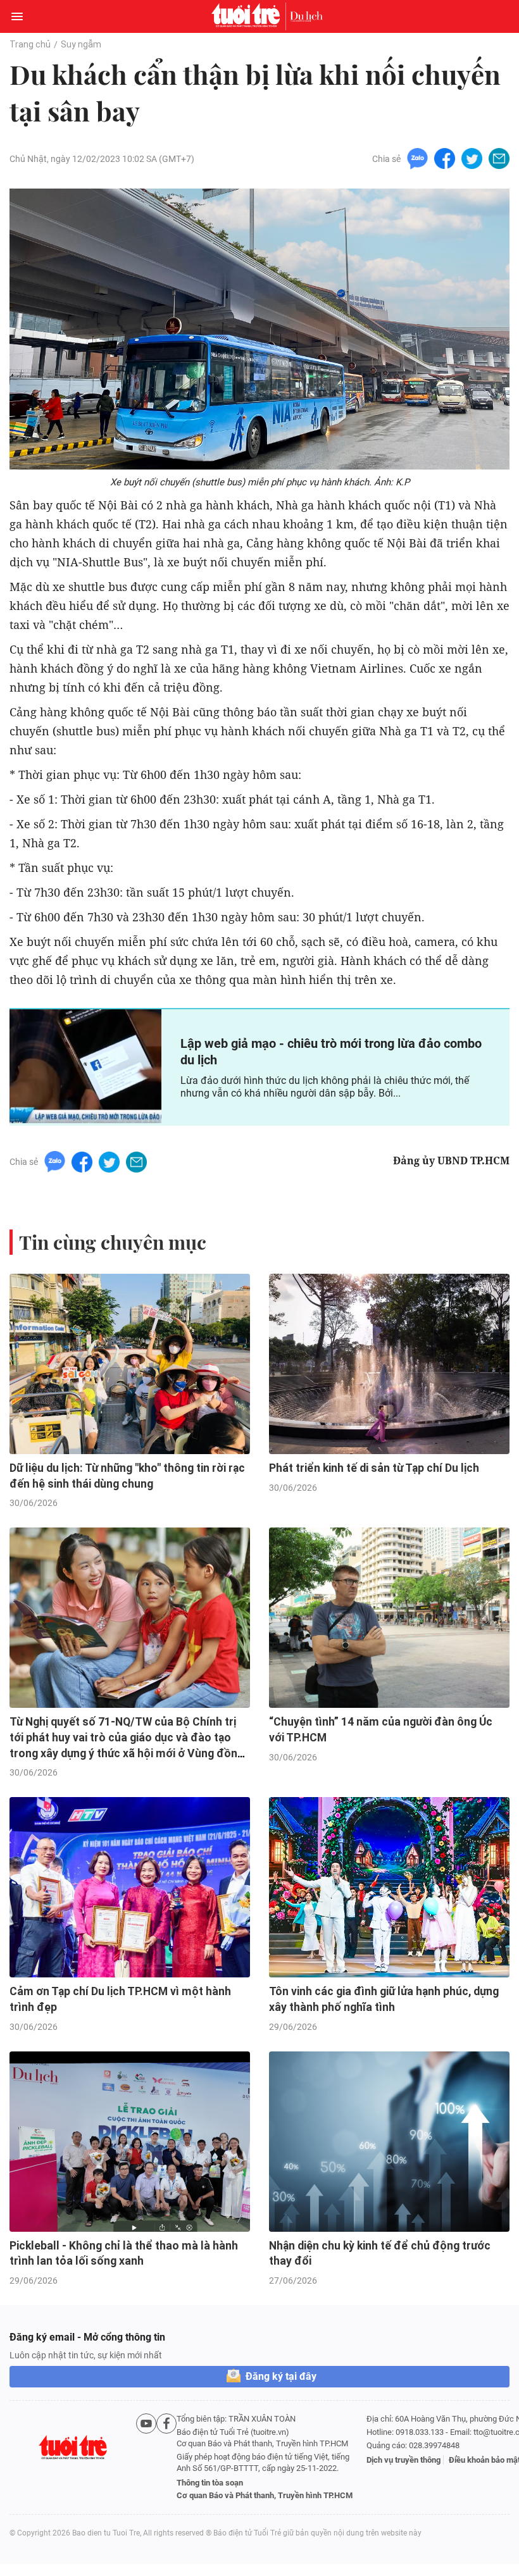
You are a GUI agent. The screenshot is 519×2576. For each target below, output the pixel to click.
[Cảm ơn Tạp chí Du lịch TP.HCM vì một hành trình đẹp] (130, 1887)
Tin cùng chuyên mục (113, 1242)
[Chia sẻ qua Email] (499, 158)
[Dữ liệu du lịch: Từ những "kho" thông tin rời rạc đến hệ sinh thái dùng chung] (130, 1364)
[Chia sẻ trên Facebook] (445, 158)
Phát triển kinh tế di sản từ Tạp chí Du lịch (374, 1468)
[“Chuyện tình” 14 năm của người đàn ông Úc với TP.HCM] (389, 1618)
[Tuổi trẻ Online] (249, 16)
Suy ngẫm (81, 44)
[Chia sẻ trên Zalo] (417, 158)
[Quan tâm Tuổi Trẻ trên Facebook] (166, 2457)
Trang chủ (30, 44)
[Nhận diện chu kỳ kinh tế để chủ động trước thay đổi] (389, 2142)
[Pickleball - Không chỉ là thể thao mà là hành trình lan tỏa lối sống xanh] (130, 2142)
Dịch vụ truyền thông (403, 2460)
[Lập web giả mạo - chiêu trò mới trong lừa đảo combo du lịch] (85, 1066)
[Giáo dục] (306, 16)
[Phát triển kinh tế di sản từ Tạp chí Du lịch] (389, 1364)
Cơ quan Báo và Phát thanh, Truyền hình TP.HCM (265, 2495)
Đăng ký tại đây (281, 2376)
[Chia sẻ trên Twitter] (472, 158)
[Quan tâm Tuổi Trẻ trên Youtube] (146, 2457)
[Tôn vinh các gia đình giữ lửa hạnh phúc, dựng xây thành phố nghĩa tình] (389, 1887)
